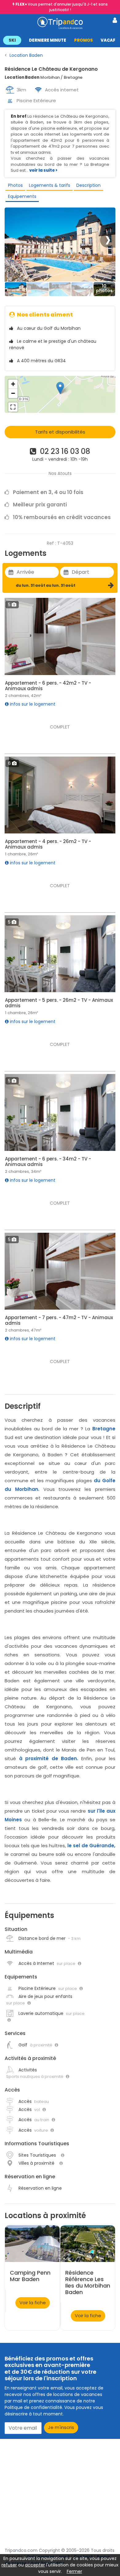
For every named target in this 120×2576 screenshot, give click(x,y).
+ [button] (13, 384)
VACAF (108, 40)
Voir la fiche (33, 2303)
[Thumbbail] (16, 289)
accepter (35, 2565)
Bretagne (104, 1429)
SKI (12, 40)
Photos (15, 185)
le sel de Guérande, (92, 1846)
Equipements (22, 196)
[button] (60, 40)
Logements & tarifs (50, 185)
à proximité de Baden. (49, 1758)
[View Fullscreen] (13, 407)
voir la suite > (43, 170)
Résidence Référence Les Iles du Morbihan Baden (88, 2282)
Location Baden (26, 55)
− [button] (13, 393)
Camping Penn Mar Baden (30, 2276)
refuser (9, 2565)
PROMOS (84, 40)
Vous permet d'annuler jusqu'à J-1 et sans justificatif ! (62, 7)
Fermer (74, 2571)
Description (88, 185)
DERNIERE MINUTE (48, 40)
